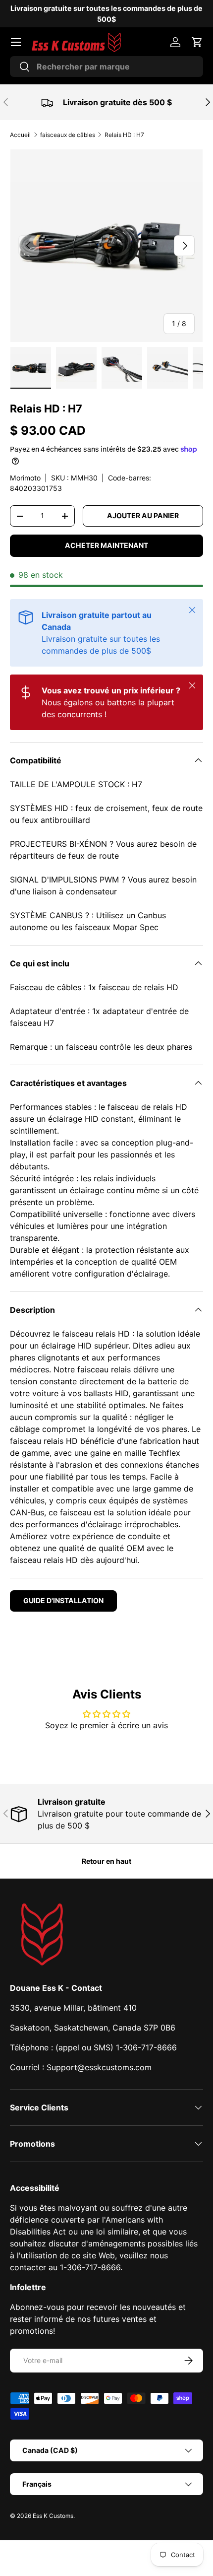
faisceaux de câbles (68, 135)
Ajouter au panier (143, 515)
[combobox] (106, 67)
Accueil (20, 135)
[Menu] (16, 42)
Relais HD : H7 (124, 135)
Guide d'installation (63, 1600)
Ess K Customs (53, 2516)
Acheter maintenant (106, 545)
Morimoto (25, 478)
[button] (197, 42)
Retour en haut (106, 1861)
